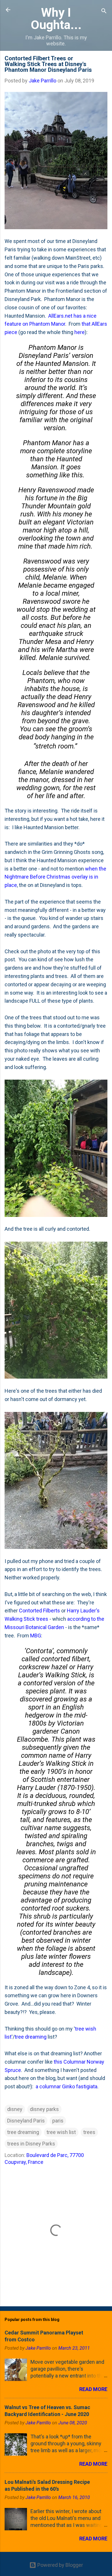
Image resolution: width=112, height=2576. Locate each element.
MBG (36, 1636)
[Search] (104, 12)
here (80, 332)
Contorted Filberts (39, 1611)
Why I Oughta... (56, 19)
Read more (93, 2389)
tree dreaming (31, 2037)
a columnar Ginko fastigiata (66, 2086)
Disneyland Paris (26, 2121)
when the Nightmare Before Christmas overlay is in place (55, 877)
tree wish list (61, 2132)
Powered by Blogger (60, 2565)
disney (15, 2109)
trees (89, 2132)
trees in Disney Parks (31, 2144)
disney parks (44, 2109)
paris (58, 2121)
